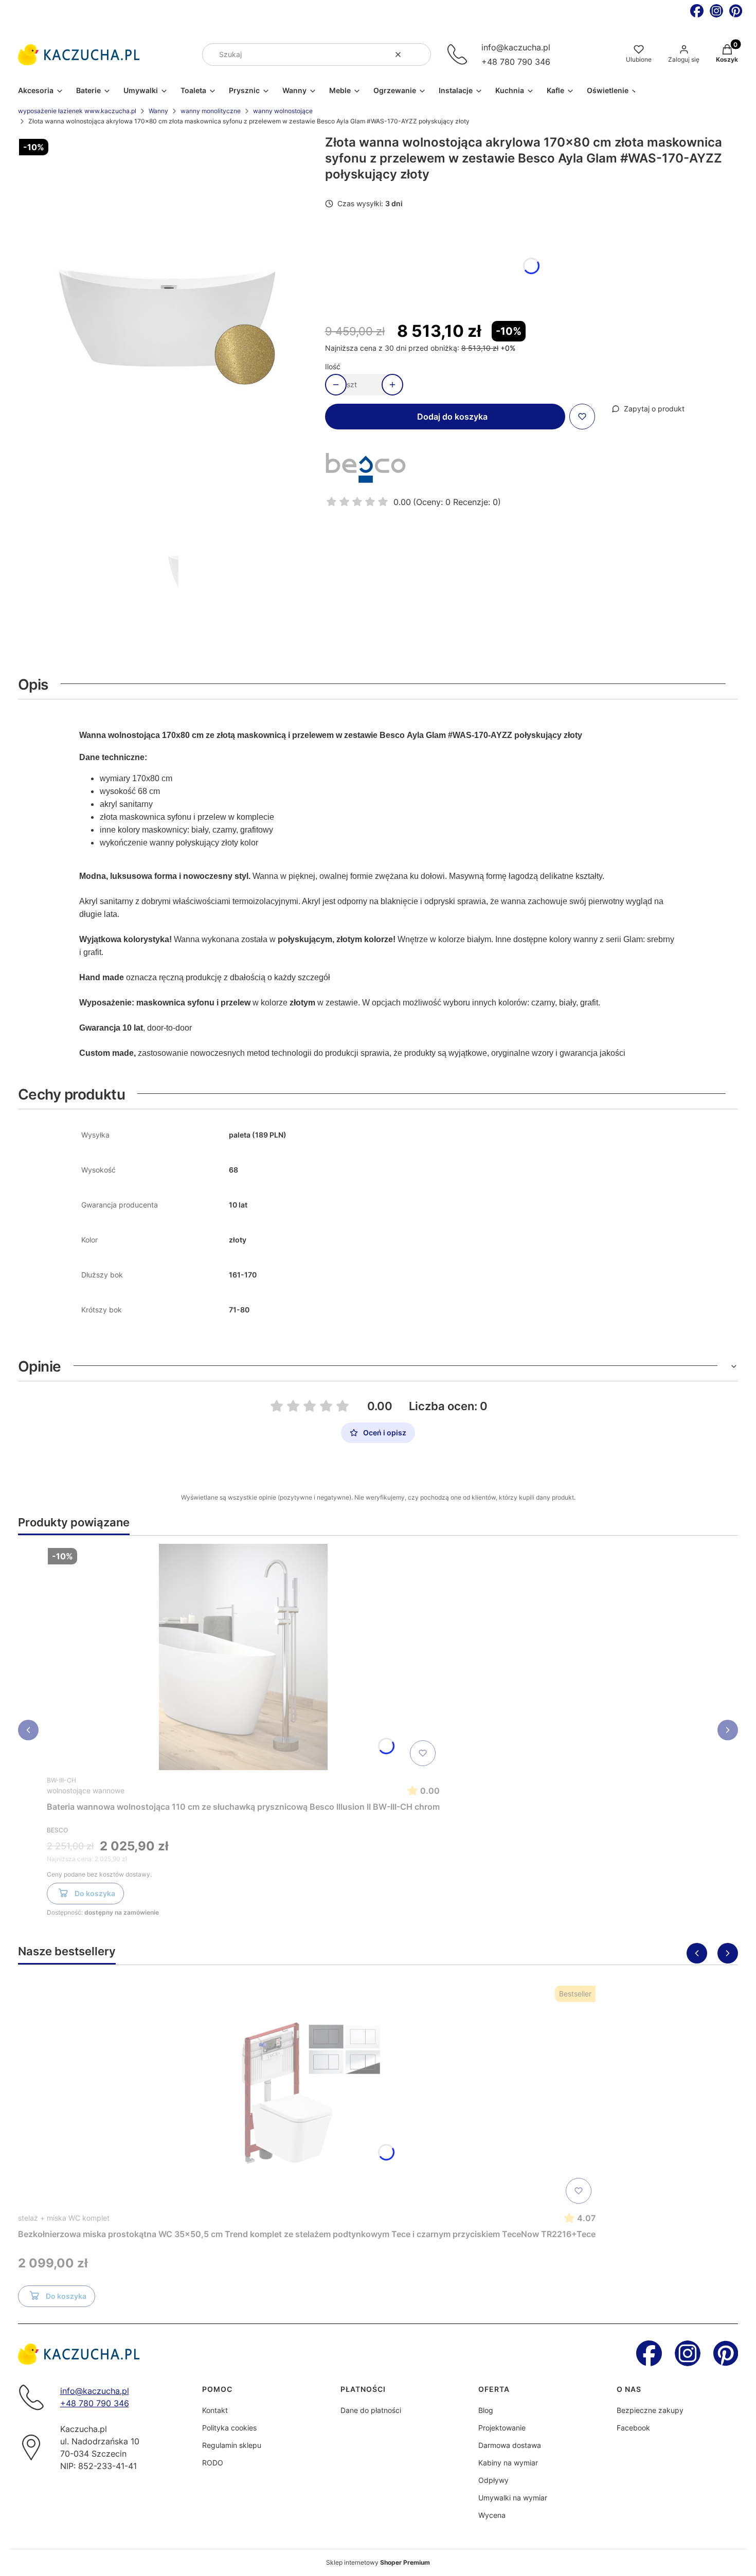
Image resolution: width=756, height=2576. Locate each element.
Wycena (492, 2515)
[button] (419, 55)
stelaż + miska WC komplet (64, 2218)
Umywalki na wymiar (513, 2498)
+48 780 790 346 (516, 62)
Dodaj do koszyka (452, 417)
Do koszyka (95, 1893)
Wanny (158, 111)
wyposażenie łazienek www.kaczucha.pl (77, 111)
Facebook (633, 2428)
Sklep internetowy (378, 2562)
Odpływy (493, 2480)
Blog (486, 2410)
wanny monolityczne (211, 111)
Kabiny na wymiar (508, 2463)
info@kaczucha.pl (516, 47)
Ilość (333, 366)
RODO (213, 2463)
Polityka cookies (229, 2428)
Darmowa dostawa (510, 2445)
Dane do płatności (371, 2410)
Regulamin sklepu (232, 2445)
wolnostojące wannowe (86, 1790)
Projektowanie (502, 2428)
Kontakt (215, 2410)
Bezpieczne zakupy (650, 2410)
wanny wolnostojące (283, 111)
